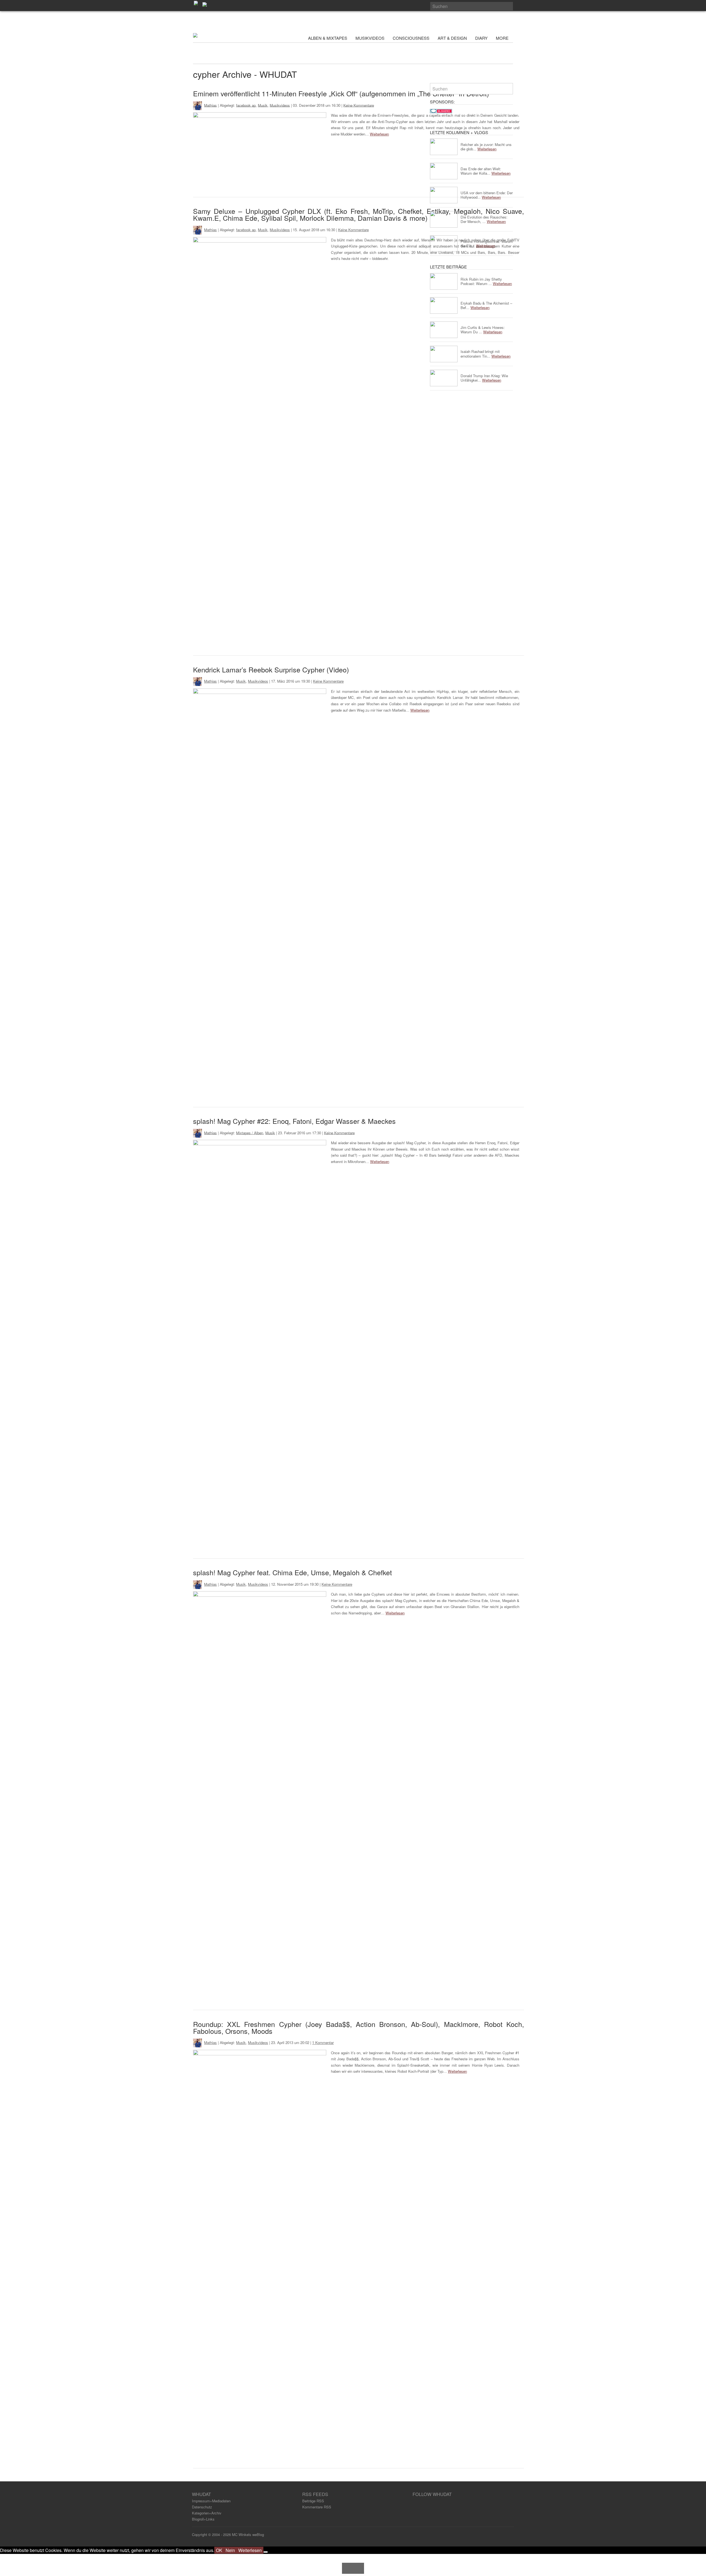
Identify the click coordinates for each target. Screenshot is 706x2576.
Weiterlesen (379, 134)
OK (219, 2550)
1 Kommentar (323, 2043)
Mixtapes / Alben (250, 1133)
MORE (503, 38)
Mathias (210, 105)
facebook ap (246, 105)
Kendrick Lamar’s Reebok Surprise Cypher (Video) (271, 669)
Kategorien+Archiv (207, 2513)
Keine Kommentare (359, 105)
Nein (230, 2550)
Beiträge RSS (313, 2501)
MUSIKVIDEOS (370, 38)
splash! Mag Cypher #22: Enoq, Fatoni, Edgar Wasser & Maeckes (294, 1121)
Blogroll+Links (203, 2519)
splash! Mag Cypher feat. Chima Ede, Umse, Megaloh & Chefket (292, 1572)
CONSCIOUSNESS (411, 38)
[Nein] (266, 2552)
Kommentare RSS (317, 2507)
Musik (263, 105)
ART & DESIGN (452, 38)
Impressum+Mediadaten (211, 2501)
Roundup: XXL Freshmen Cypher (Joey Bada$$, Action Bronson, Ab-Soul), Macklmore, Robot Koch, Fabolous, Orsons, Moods (359, 2027)
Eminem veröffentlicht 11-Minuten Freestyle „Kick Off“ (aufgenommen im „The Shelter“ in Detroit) (341, 93)
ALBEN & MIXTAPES (328, 38)
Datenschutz (202, 2507)
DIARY (481, 38)
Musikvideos (280, 105)
